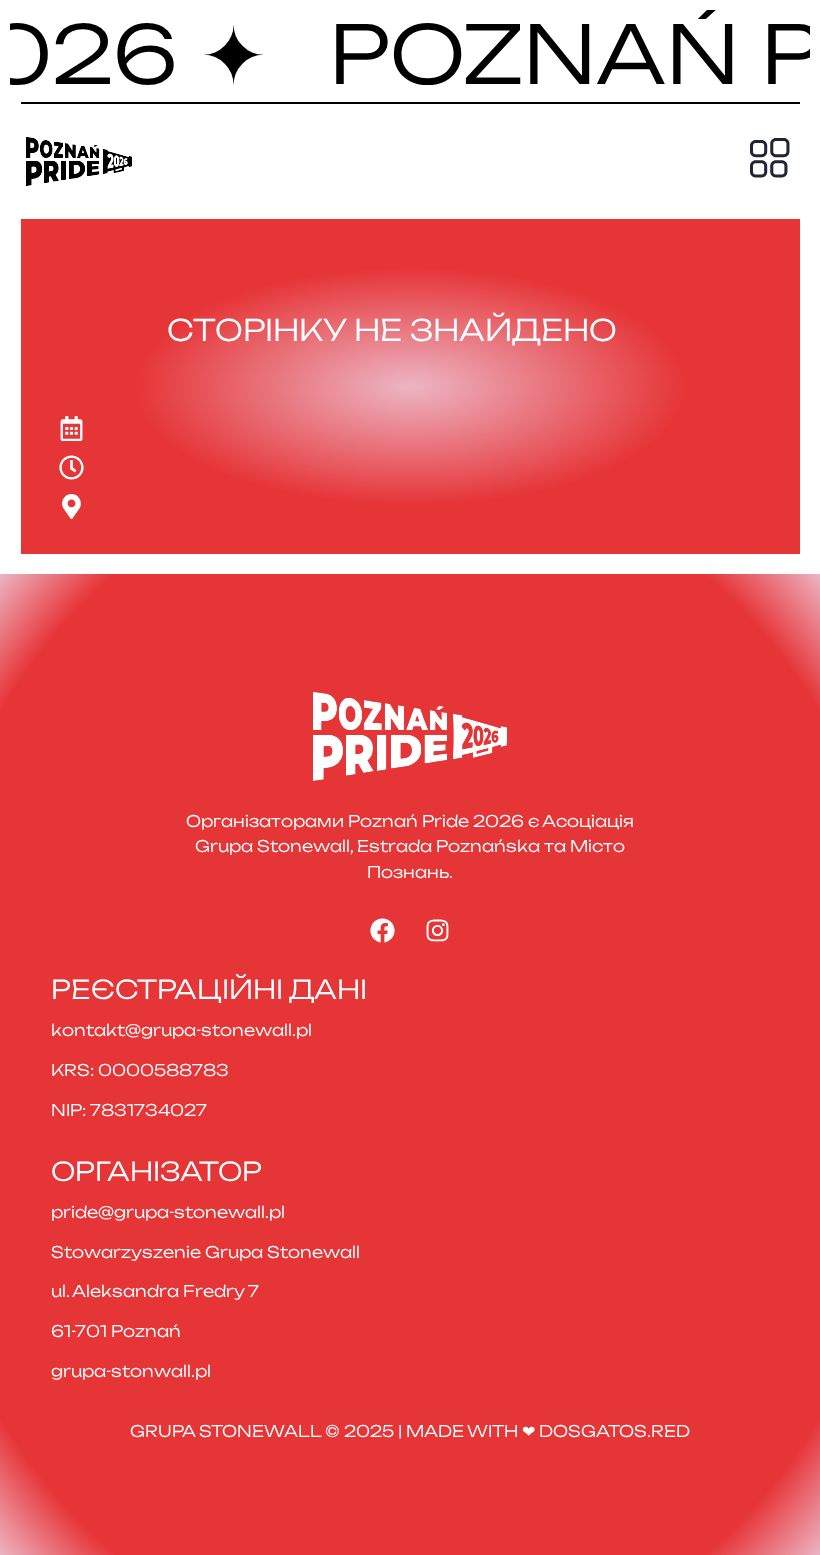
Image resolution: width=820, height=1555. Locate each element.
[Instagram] (438, 931)
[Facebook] (383, 931)
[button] (770, 161)
